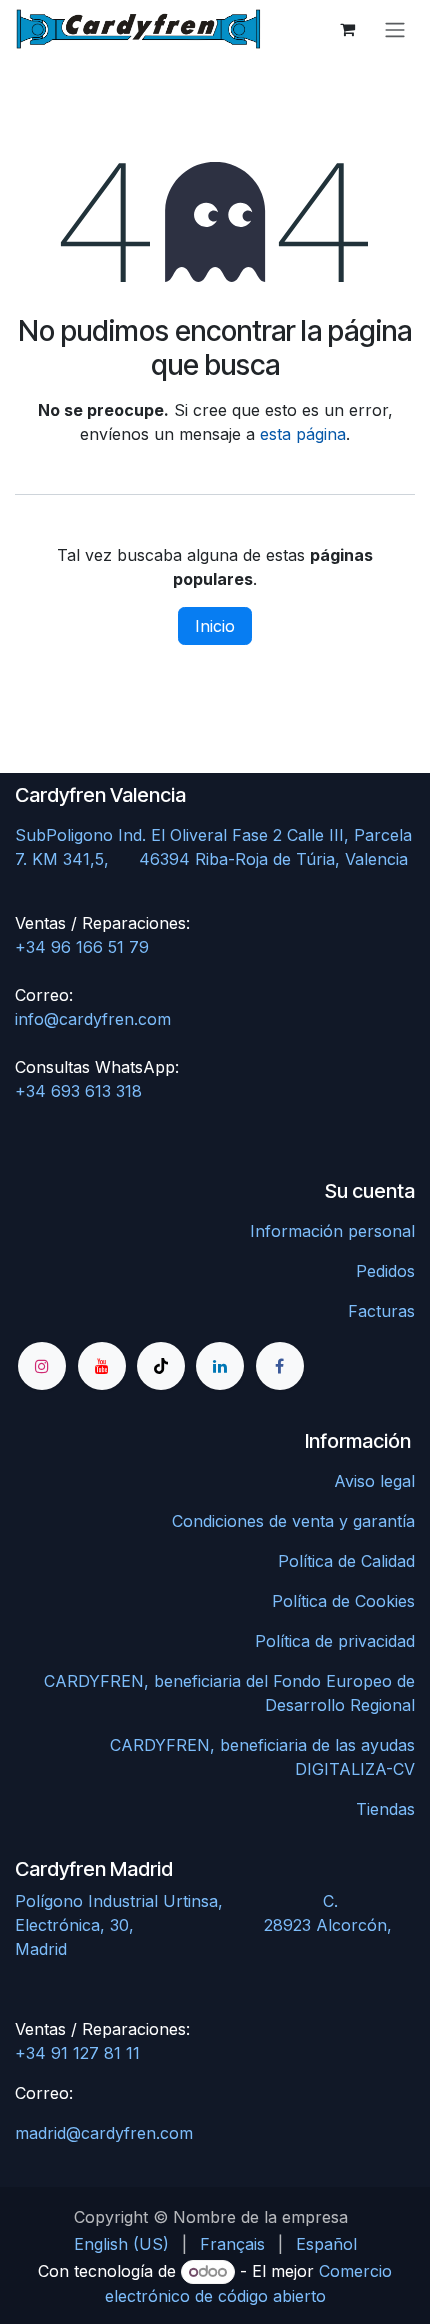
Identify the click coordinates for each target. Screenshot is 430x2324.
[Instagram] (42, 1366)
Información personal (332, 1231)
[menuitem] (121, 2244)
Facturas (381, 1311)
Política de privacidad (335, 1641)
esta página (303, 434)
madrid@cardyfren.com (104, 2133)
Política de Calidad (346, 1561)
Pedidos (385, 1271)
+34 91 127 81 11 (77, 2053)
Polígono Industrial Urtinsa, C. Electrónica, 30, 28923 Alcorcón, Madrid (203, 1925)
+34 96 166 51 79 (82, 947)
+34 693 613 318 (78, 1091)
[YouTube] (102, 1366)
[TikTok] (161, 1366)
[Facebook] (280, 1366)
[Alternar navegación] (395, 29)
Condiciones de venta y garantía (293, 1521)
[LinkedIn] (220, 1366)
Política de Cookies (343, 1601)
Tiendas (385, 1809)
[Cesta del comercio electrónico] (347, 29)
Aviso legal (374, 1481)
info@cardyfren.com (93, 1019)
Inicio (215, 626)
